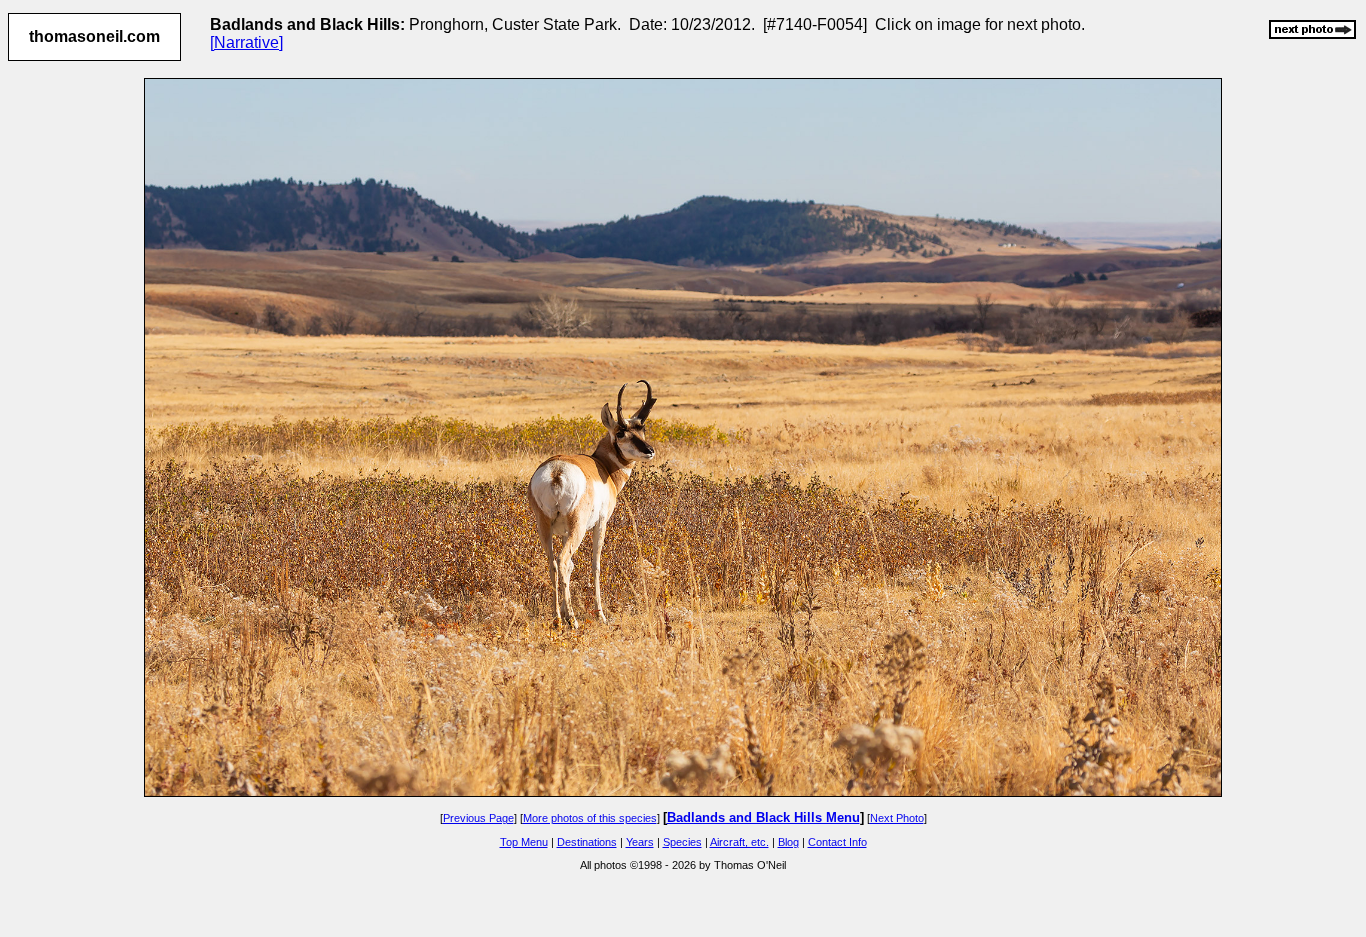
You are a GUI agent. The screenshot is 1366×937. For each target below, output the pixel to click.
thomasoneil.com (94, 36)
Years (640, 842)
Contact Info (837, 842)
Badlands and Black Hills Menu (763, 817)
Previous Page (478, 818)
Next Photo (897, 818)
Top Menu (524, 842)
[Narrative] (246, 42)
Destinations (587, 842)
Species (682, 842)
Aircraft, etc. (739, 842)
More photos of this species (590, 818)
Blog (788, 842)
